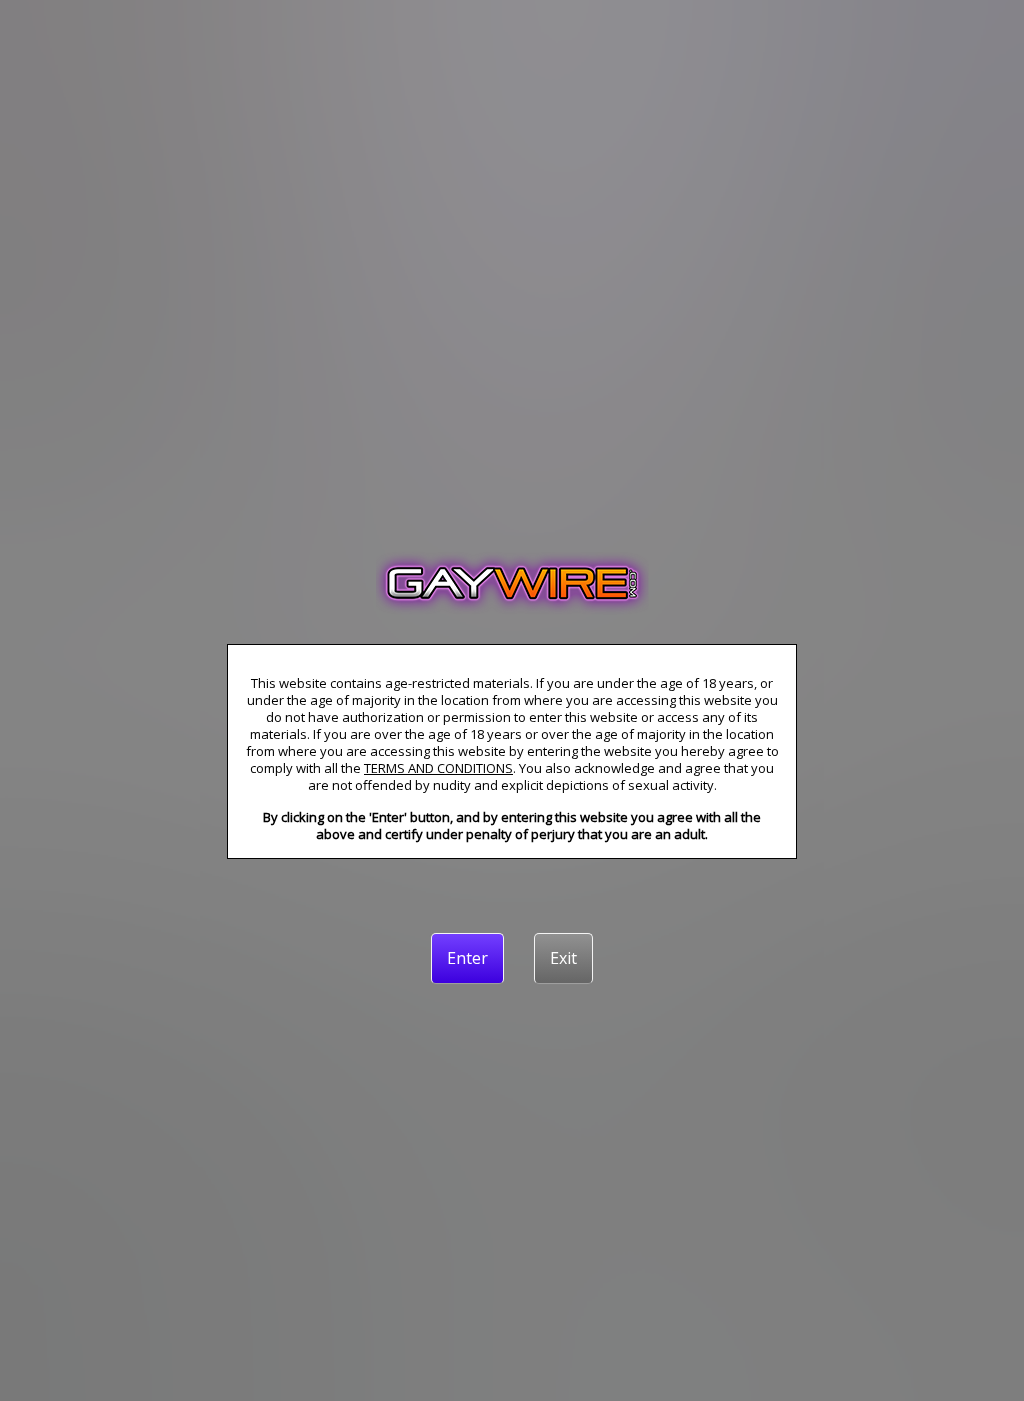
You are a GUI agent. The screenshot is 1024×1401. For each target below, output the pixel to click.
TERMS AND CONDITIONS (438, 768)
